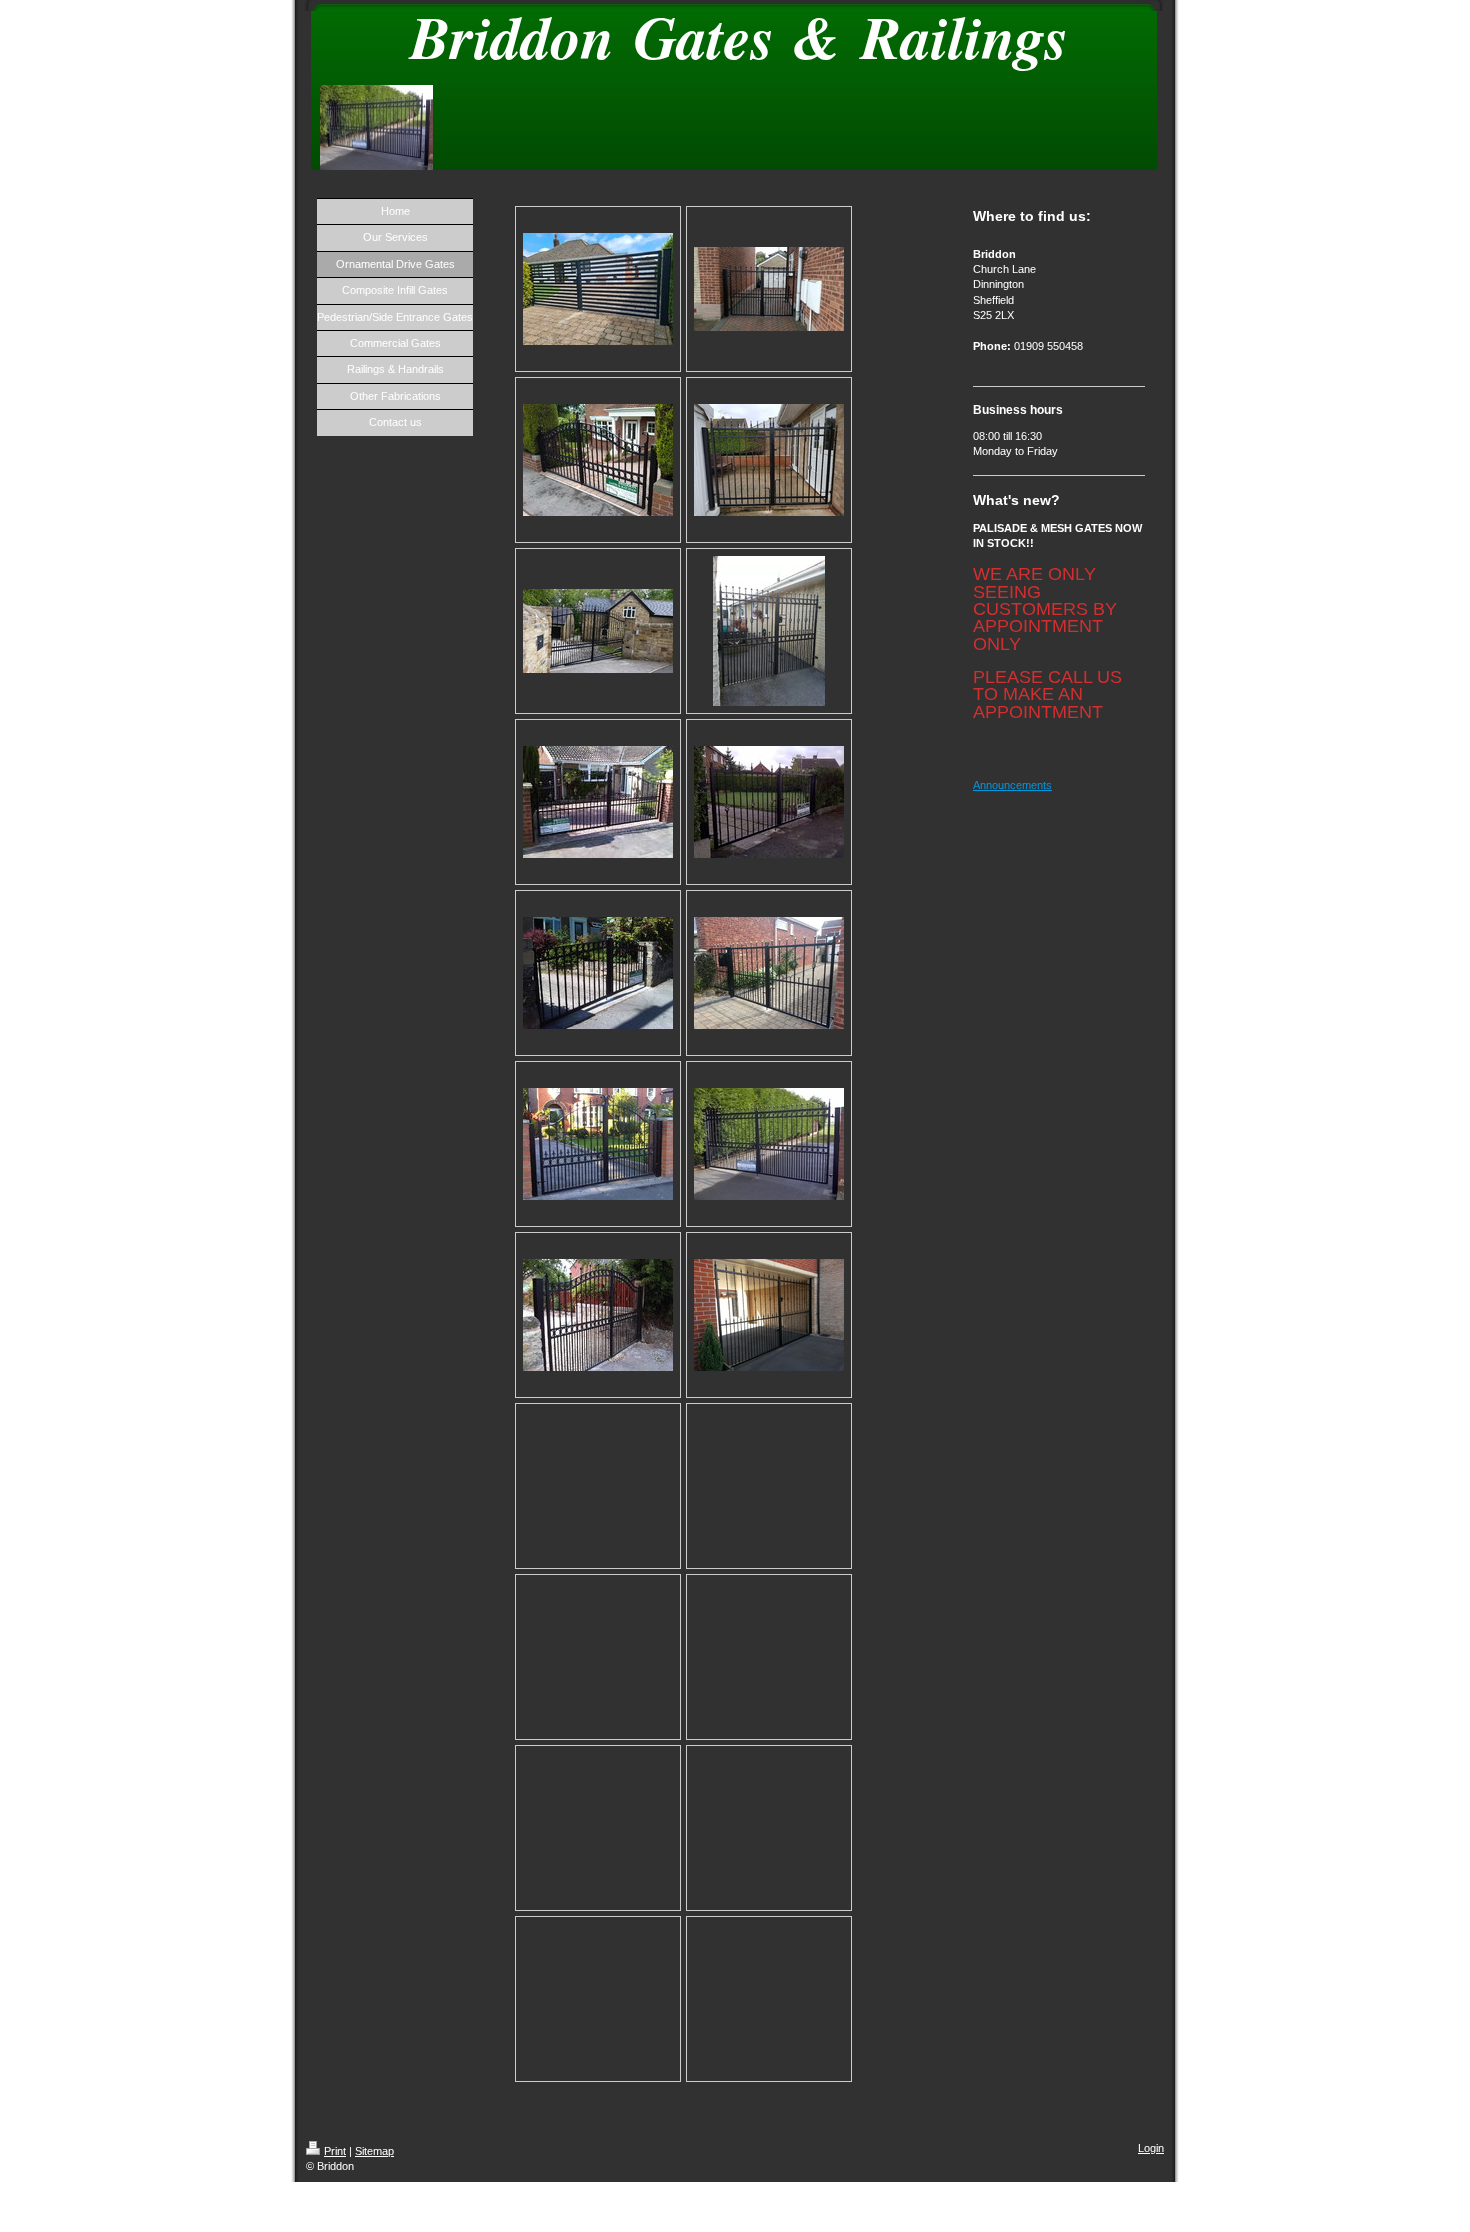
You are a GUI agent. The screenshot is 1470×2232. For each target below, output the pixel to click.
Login (1151, 2148)
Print (335, 2151)
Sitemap (374, 2151)
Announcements (1012, 785)
